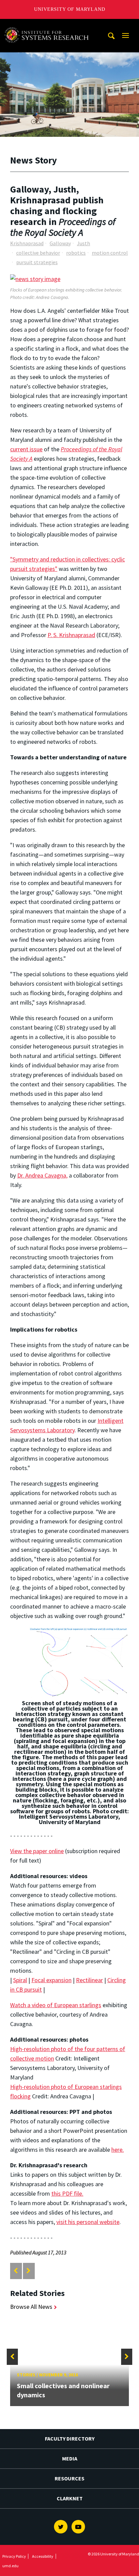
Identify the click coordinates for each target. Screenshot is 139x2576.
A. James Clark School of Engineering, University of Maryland (48, 25)
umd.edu (10, 2566)
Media (70, 2458)
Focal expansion (51, 1980)
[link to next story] (29, 2271)
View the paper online (37, 1851)
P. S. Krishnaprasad (71, 635)
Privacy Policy (14, 2556)
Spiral (20, 1980)
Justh (84, 243)
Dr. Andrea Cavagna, (42, 1175)
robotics (76, 253)
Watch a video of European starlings (56, 2005)
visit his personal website (88, 2222)
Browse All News (31, 2307)
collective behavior (38, 253)
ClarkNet (70, 2498)
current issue (26, 449)
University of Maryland (70, 9)
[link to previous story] (16, 2271)
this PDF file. (67, 2193)
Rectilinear (89, 1980)
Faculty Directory (70, 2439)
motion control (110, 253)
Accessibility (43, 2556)
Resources (69, 2478)
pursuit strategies (37, 262)
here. (118, 2150)
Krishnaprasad (27, 243)
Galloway (60, 243)
